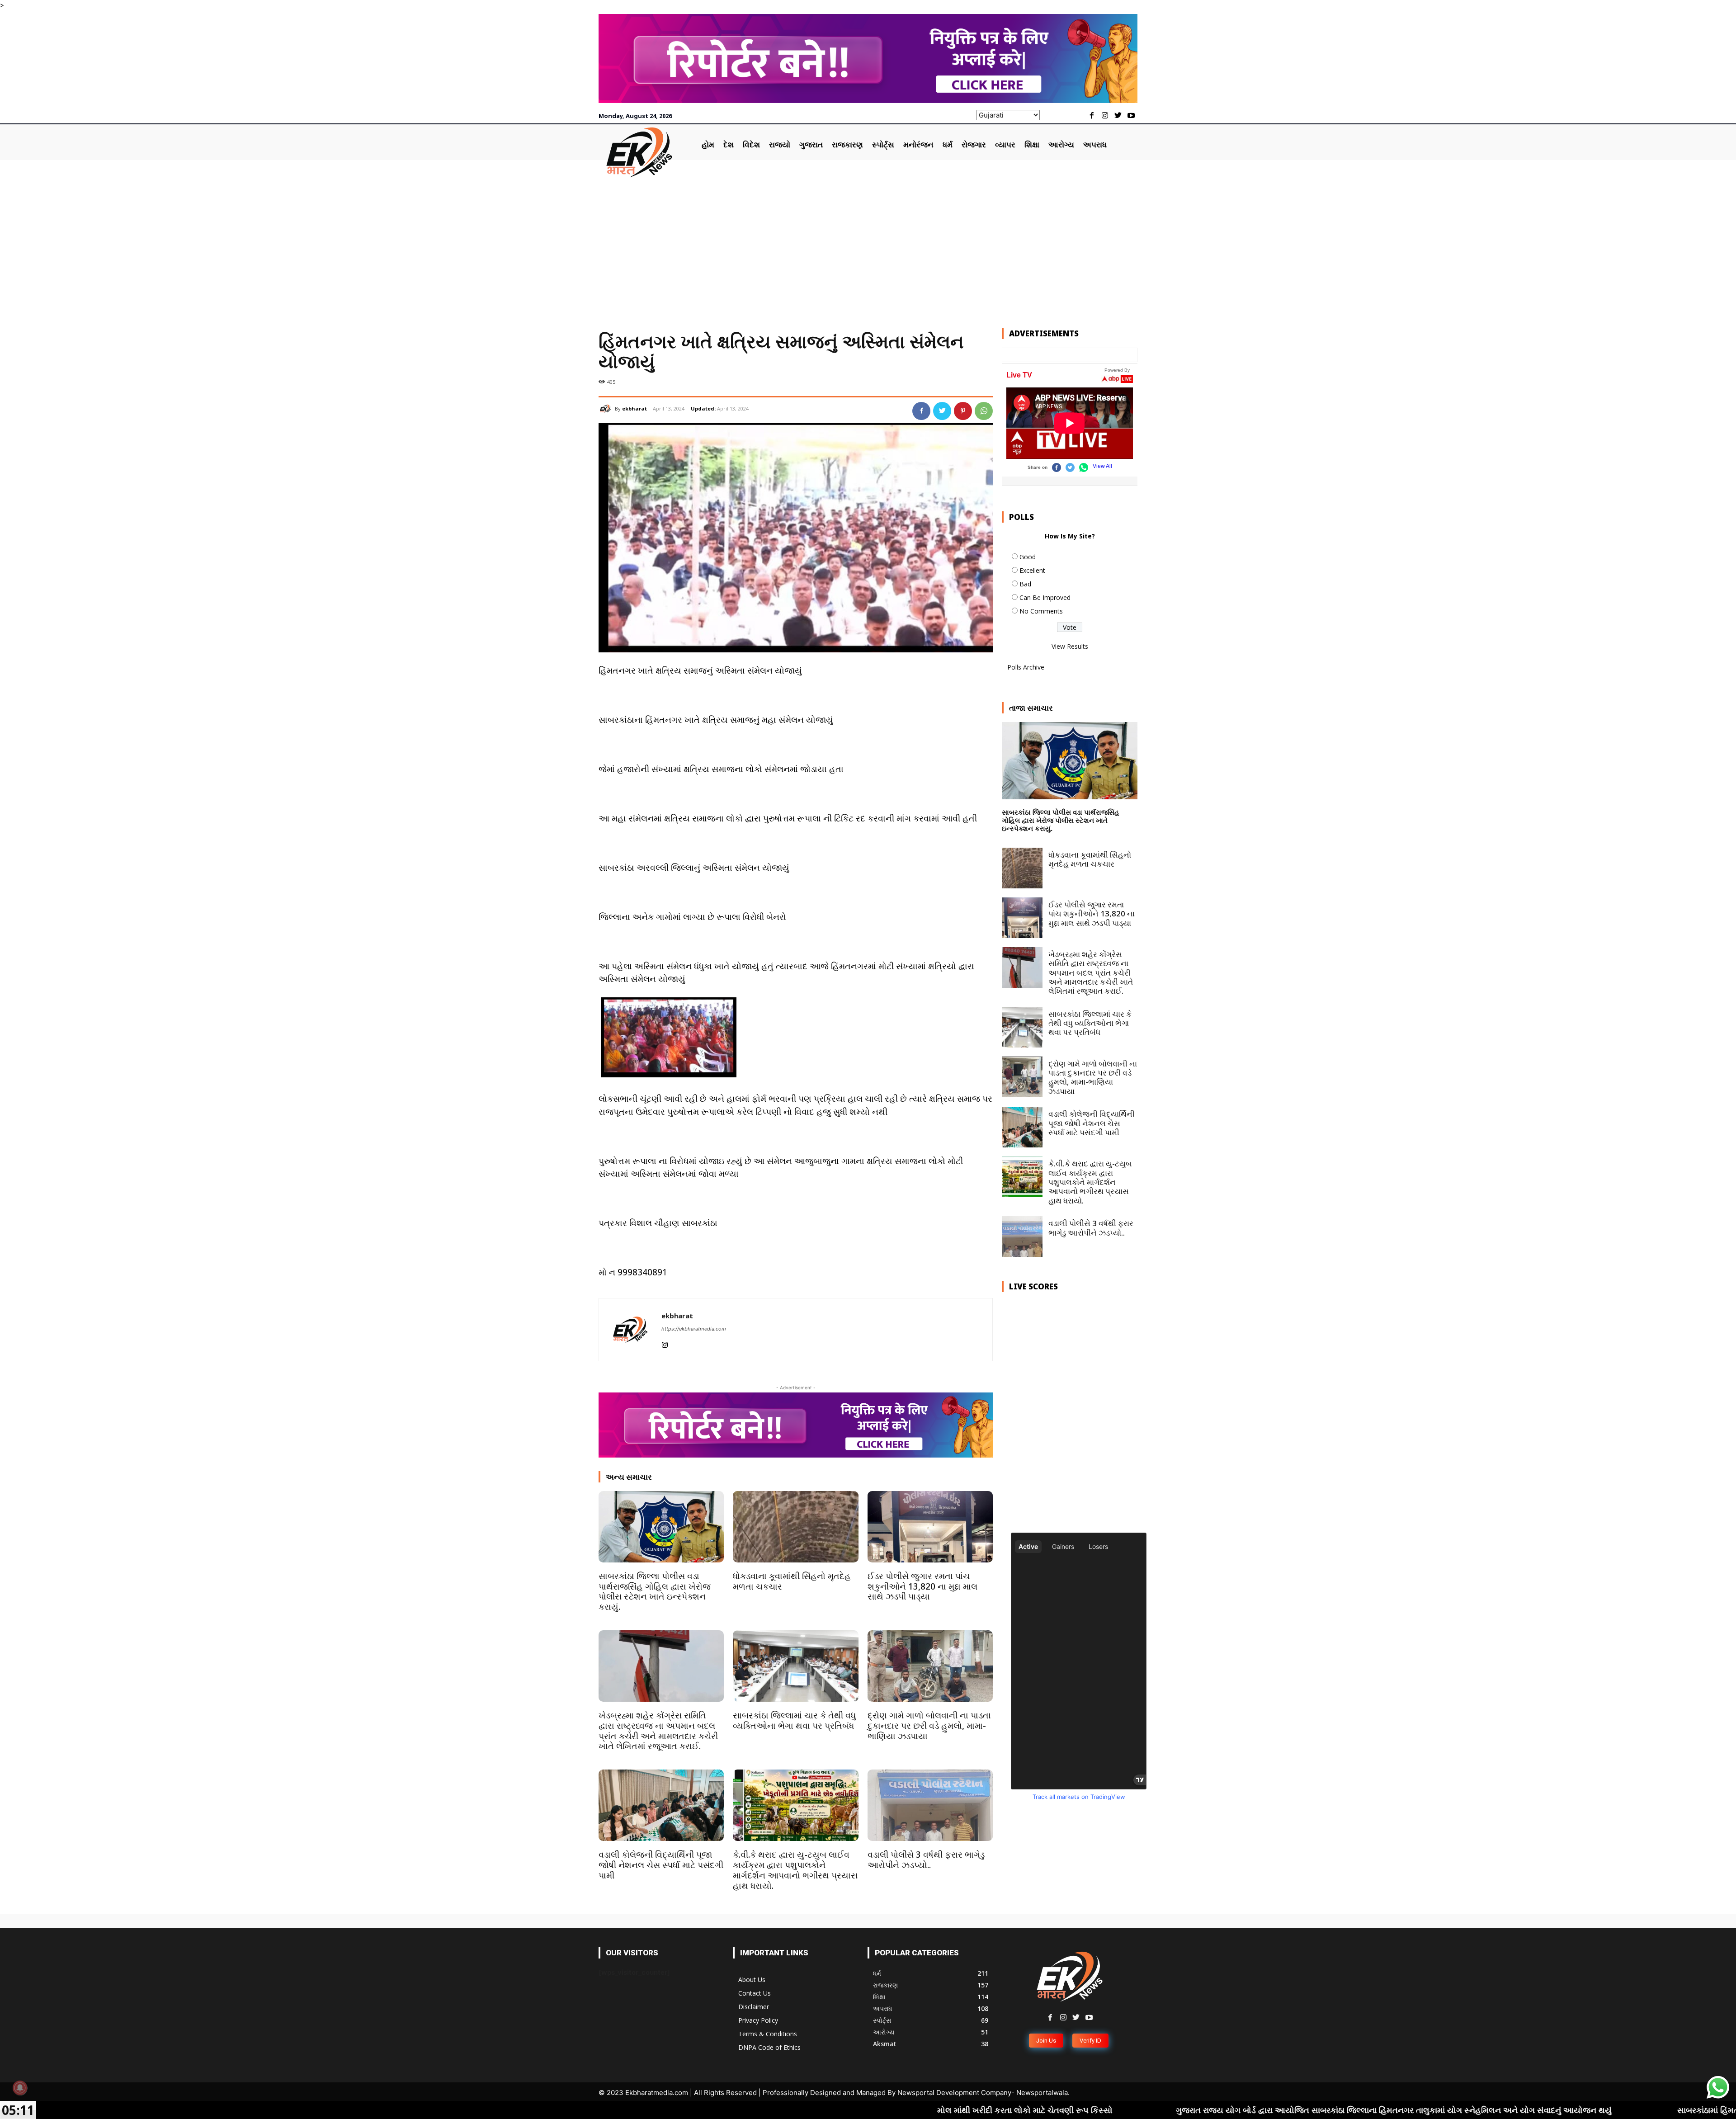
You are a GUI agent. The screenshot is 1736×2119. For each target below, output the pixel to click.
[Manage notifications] (20, 2088)
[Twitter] (1118, 116)
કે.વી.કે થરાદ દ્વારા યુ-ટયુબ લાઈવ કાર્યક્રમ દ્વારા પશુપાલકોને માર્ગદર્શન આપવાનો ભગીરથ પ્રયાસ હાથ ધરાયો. (795, 1870)
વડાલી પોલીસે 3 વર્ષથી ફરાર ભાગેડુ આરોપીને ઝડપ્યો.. (926, 1860)
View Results (1070, 646)
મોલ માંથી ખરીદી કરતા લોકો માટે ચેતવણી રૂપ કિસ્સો (811, 2110)
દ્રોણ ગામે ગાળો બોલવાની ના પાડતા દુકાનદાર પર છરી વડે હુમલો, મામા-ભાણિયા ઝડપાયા (929, 1726)
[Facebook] (1092, 116)
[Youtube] (1131, 116)
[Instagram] (1105, 116)
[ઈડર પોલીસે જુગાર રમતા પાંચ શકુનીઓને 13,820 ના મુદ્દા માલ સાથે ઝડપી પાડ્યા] (930, 1527)
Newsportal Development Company (954, 2093)
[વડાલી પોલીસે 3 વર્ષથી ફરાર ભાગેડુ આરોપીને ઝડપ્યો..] (930, 1805)
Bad (1025, 584)
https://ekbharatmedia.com (694, 1329)
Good (1028, 557)
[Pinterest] (963, 411)
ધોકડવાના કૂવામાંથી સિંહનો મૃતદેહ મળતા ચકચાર (792, 1581)
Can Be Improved (1045, 597)
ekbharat (634, 408)
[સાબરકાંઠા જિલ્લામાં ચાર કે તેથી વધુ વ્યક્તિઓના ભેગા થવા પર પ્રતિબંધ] (795, 1666)
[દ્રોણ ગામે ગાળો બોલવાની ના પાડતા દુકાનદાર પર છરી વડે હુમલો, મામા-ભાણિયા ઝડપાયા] (930, 1666)
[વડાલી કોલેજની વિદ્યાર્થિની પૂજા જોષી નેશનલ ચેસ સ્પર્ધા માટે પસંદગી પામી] (661, 1805)
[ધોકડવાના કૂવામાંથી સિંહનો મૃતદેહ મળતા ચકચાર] (795, 1527)
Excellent (1032, 570)
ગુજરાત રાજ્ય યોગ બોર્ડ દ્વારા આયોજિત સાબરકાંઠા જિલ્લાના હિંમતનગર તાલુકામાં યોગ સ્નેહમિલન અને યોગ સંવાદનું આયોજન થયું (1182, 2110)
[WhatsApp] (984, 411)
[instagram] (665, 1343)
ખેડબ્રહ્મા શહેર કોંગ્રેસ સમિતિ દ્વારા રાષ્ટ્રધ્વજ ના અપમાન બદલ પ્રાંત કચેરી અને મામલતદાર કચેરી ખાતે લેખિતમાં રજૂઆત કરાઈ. (658, 1731)
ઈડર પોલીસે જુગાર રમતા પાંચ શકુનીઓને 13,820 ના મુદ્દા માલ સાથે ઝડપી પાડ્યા (922, 1586)
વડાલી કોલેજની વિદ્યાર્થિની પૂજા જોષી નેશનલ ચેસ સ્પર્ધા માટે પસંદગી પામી (661, 1865)
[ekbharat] (607, 409)
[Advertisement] (868, 246)
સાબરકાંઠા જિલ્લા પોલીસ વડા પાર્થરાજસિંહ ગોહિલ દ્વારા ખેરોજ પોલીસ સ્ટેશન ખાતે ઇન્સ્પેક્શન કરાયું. (655, 1591)
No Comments (1041, 611)
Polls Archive (1026, 667)
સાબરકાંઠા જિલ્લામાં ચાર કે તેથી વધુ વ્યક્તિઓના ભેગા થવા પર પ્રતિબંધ (794, 1720)
